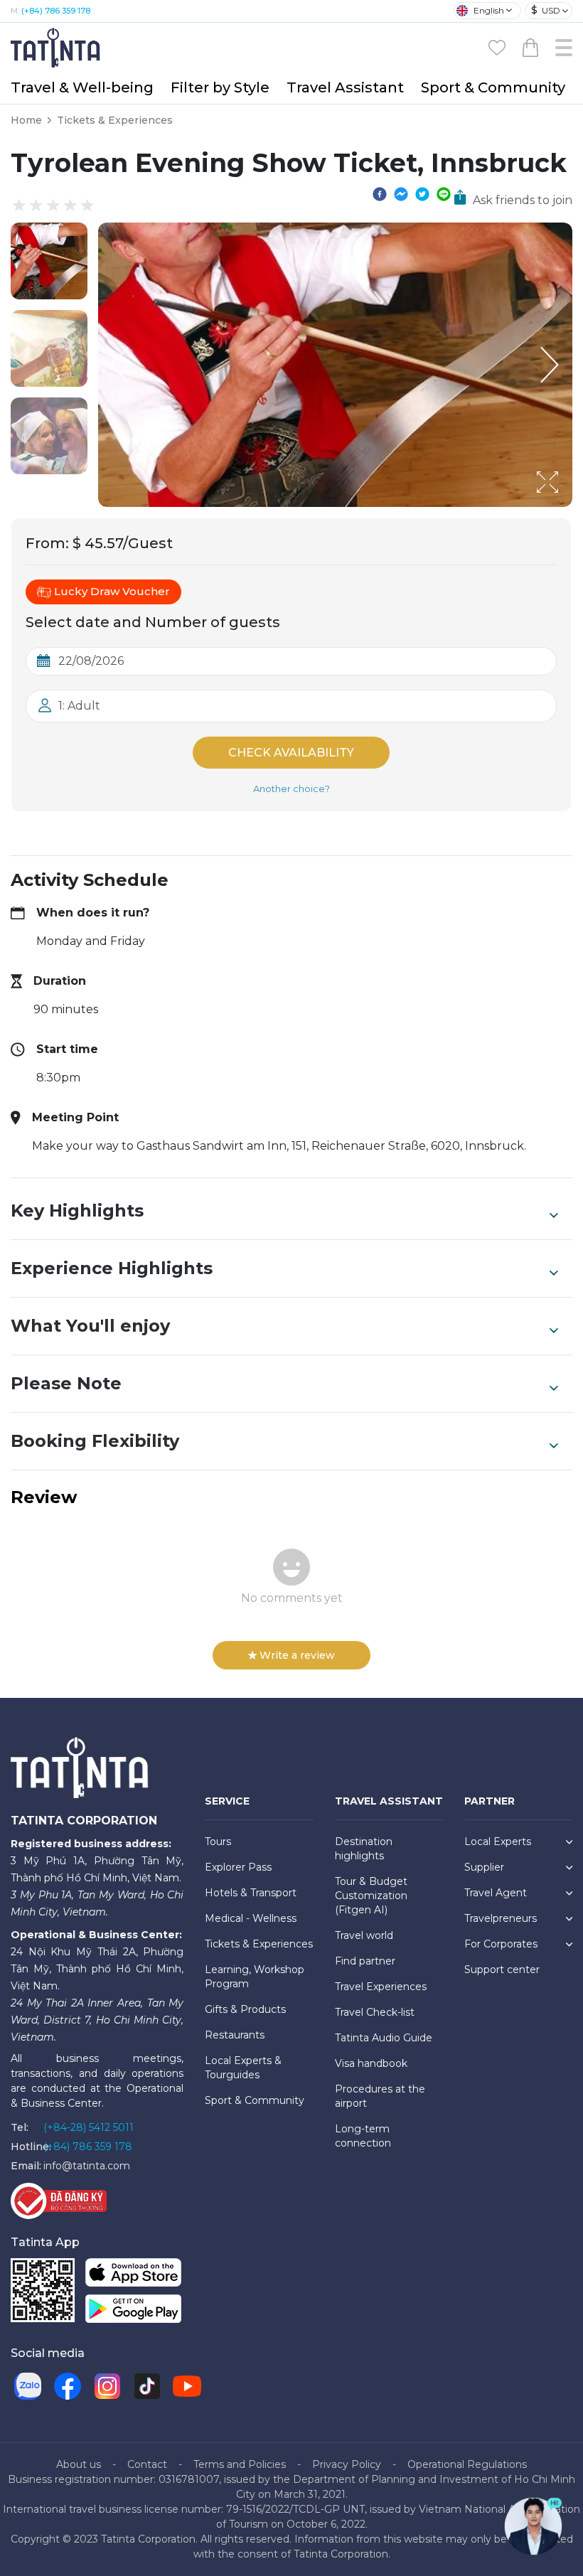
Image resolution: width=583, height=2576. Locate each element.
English (489, 10)
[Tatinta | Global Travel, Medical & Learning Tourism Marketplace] (57, 47)
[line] (444, 193)
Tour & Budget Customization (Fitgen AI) (371, 1896)
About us (79, 2464)
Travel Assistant (345, 87)
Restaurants (235, 2035)
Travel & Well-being (82, 87)
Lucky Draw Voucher (112, 591)
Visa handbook (371, 2063)
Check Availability (291, 753)
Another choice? (291, 789)
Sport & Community (493, 87)
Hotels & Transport (251, 1893)
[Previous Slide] (119, 365)
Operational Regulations (467, 2464)
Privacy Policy (347, 2464)
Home (26, 120)
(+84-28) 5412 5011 (89, 2127)
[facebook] (380, 193)
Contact (147, 2464)
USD (546, 10)
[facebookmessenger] (401, 193)
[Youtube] (187, 2386)
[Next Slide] (551, 365)
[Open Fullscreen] (568, 506)
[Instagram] (107, 2386)
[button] (49, 261)
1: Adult (79, 706)
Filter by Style (220, 87)
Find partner (365, 1961)
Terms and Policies (240, 2464)
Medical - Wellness (251, 1918)
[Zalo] (28, 2386)
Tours (218, 1842)
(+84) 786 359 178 (56, 11)
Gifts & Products (245, 2009)
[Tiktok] (147, 2386)
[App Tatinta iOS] (133, 2275)
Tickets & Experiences (115, 120)
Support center (502, 1970)
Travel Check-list (375, 2012)
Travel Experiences (381, 1987)
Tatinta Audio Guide (384, 2038)
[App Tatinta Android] (133, 2311)
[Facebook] (68, 2386)
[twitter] (422, 193)
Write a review (297, 1655)
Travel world (364, 1935)
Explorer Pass (238, 1867)
